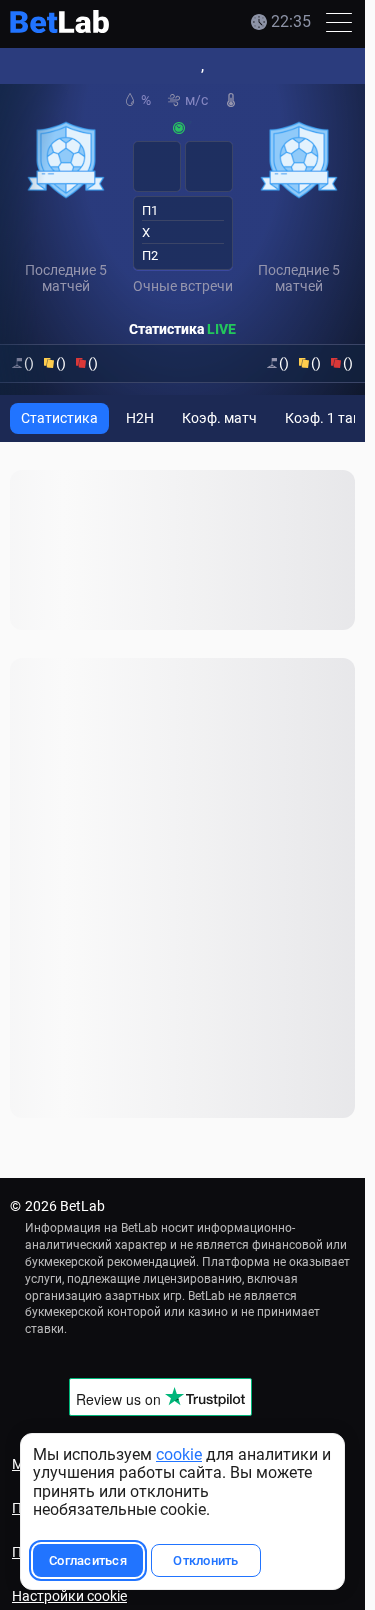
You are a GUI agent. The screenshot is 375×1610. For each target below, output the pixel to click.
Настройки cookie (69, 1596)
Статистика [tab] (59, 418)
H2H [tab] (140, 418)
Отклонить (205, 1560)
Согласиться (88, 1560)
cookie (179, 1454)
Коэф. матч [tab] (219, 418)
